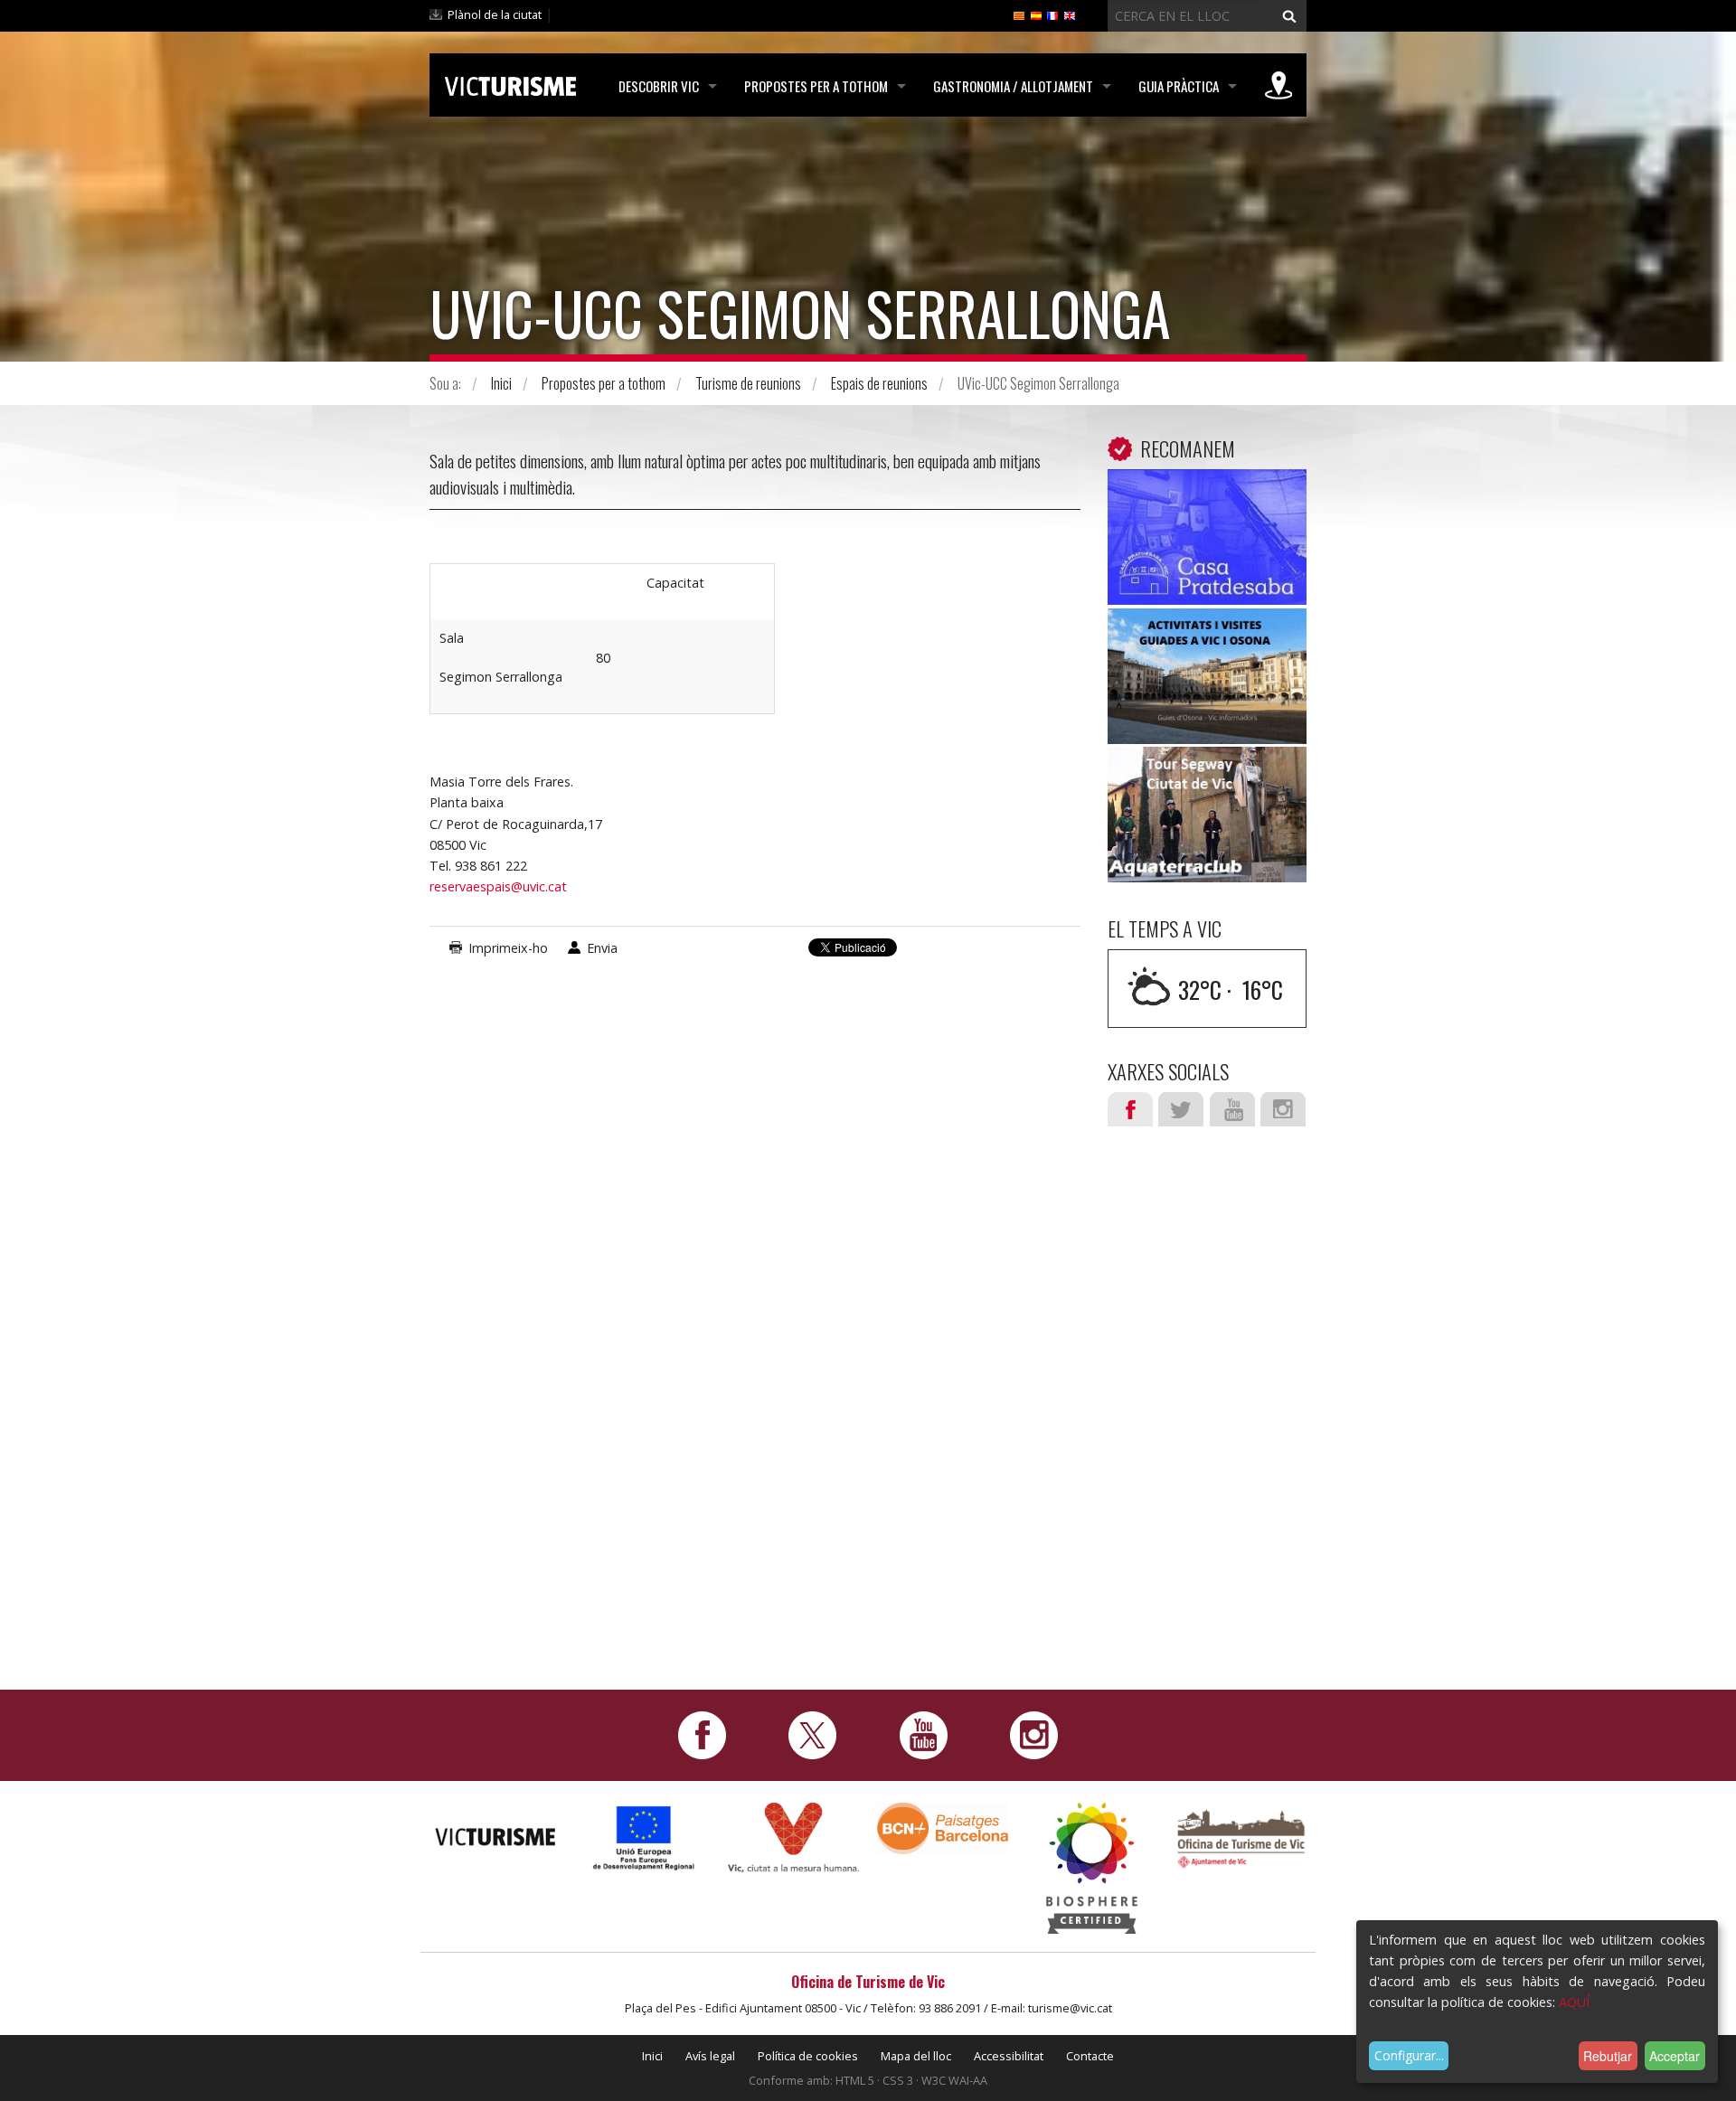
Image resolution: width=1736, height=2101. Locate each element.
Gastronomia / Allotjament (1013, 86)
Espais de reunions (879, 383)
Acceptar (1675, 2056)
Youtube (1232, 1109)
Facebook (1130, 1109)
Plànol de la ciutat (495, 14)
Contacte (1090, 2056)
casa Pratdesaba (1208, 496)
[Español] (1036, 14)
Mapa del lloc (916, 2056)
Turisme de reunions (748, 383)
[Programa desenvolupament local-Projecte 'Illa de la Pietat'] (644, 1837)
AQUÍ (1574, 2002)
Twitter (1181, 1109)
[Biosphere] (1092, 1867)
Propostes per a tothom (816, 86)
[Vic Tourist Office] (1241, 1837)
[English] (1070, 14)
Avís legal (710, 2056)
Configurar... (1409, 2055)
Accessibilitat (1009, 2056)
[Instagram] (1034, 1734)
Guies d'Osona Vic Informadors (1207, 648)
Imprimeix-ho (508, 948)
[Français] (1052, 14)
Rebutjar (1608, 2056)
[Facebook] (702, 1734)
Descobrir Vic (659, 86)
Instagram (1283, 1109)
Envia (602, 948)
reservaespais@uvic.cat (498, 886)
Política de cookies (808, 2056)
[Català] (1019, 14)
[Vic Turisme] (510, 83)
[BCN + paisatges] (943, 1828)
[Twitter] (812, 1734)
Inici (501, 383)
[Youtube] (924, 1734)
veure (1207, 541)
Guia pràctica (1179, 86)
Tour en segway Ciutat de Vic (1208, 787)
